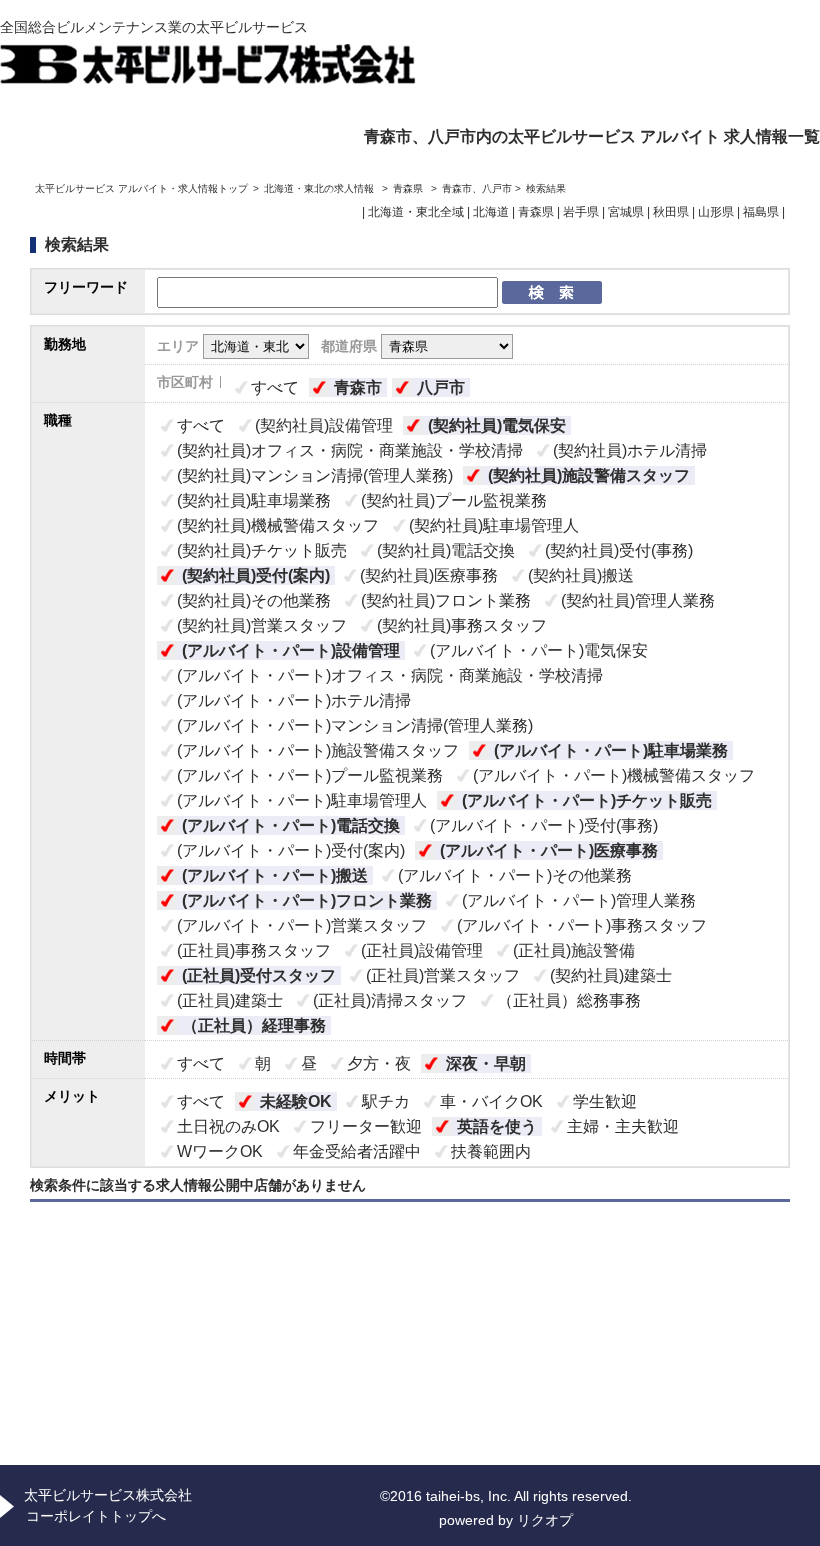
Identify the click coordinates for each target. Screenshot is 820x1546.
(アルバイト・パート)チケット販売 (587, 800)
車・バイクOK (491, 1101)
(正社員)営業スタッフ (443, 975)
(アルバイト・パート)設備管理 (291, 650)
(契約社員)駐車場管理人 (494, 525)
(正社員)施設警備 (574, 950)
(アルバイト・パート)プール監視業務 (310, 775)
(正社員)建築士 (230, 1000)
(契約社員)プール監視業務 (454, 500)
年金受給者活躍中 (357, 1151)
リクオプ (545, 1520)
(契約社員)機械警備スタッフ (278, 525)
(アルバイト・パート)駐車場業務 (611, 750)
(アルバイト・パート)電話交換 (291, 825)
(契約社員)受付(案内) (256, 575)
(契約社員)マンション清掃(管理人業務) (315, 475)
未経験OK (296, 1101)
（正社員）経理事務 (254, 1025)
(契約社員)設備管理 (324, 425)
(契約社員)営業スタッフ (262, 625)
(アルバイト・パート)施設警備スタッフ (318, 750)
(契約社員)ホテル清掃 (630, 450)
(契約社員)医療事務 (429, 575)
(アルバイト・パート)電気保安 (539, 650)
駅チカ (386, 1101)
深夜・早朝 (486, 1063)
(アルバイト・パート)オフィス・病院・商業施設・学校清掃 (390, 675)
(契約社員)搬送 (581, 575)
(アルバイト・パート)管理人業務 (579, 900)
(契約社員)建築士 (611, 975)
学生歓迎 (605, 1101)
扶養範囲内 (491, 1151)
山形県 (716, 212)
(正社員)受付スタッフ (259, 975)
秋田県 (671, 212)
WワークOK (220, 1151)
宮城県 (626, 212)
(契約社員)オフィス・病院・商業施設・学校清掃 (350, 450)
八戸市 (441, 387)
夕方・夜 (379, 1063)
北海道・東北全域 (416, 212)
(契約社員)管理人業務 (638, 600)
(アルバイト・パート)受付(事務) (544, 825)
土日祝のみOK (228, 1126)
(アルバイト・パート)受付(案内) (291, 850)
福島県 (761, 212)
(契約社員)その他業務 (254, 600)
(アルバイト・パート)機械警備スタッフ (614, 775)
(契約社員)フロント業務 (446, 600)
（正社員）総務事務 (569, 1000)
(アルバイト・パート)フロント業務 (307, 900)
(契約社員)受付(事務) (619, 550)
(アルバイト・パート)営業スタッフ (302, 925)
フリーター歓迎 (366, 1126)
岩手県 (581, 212)
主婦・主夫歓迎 (623, 1126)
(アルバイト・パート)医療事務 (549, 850)
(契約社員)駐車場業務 (254, 500)
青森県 (408, 188)
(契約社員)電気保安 (497, 425)
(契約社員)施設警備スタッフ (589, 475)
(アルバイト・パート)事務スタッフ (582, 925)
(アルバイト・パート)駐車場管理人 (302, 800)
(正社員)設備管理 (422, 950)
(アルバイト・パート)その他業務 (515, 875)
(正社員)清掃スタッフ (390, 1000)
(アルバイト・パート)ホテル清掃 (294, 700)
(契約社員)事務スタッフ (462, 625)
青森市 (358, 387)
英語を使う (497, 1126)
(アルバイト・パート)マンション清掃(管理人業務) (355, 725)
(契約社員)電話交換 (446, 550)
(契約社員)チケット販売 (262, 550)
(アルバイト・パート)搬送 (275, 875)
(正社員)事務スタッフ (254, 950)
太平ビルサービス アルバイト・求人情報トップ (141, 188)
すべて (275, 387)
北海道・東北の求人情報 (320, 188)
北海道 (491, 212)
